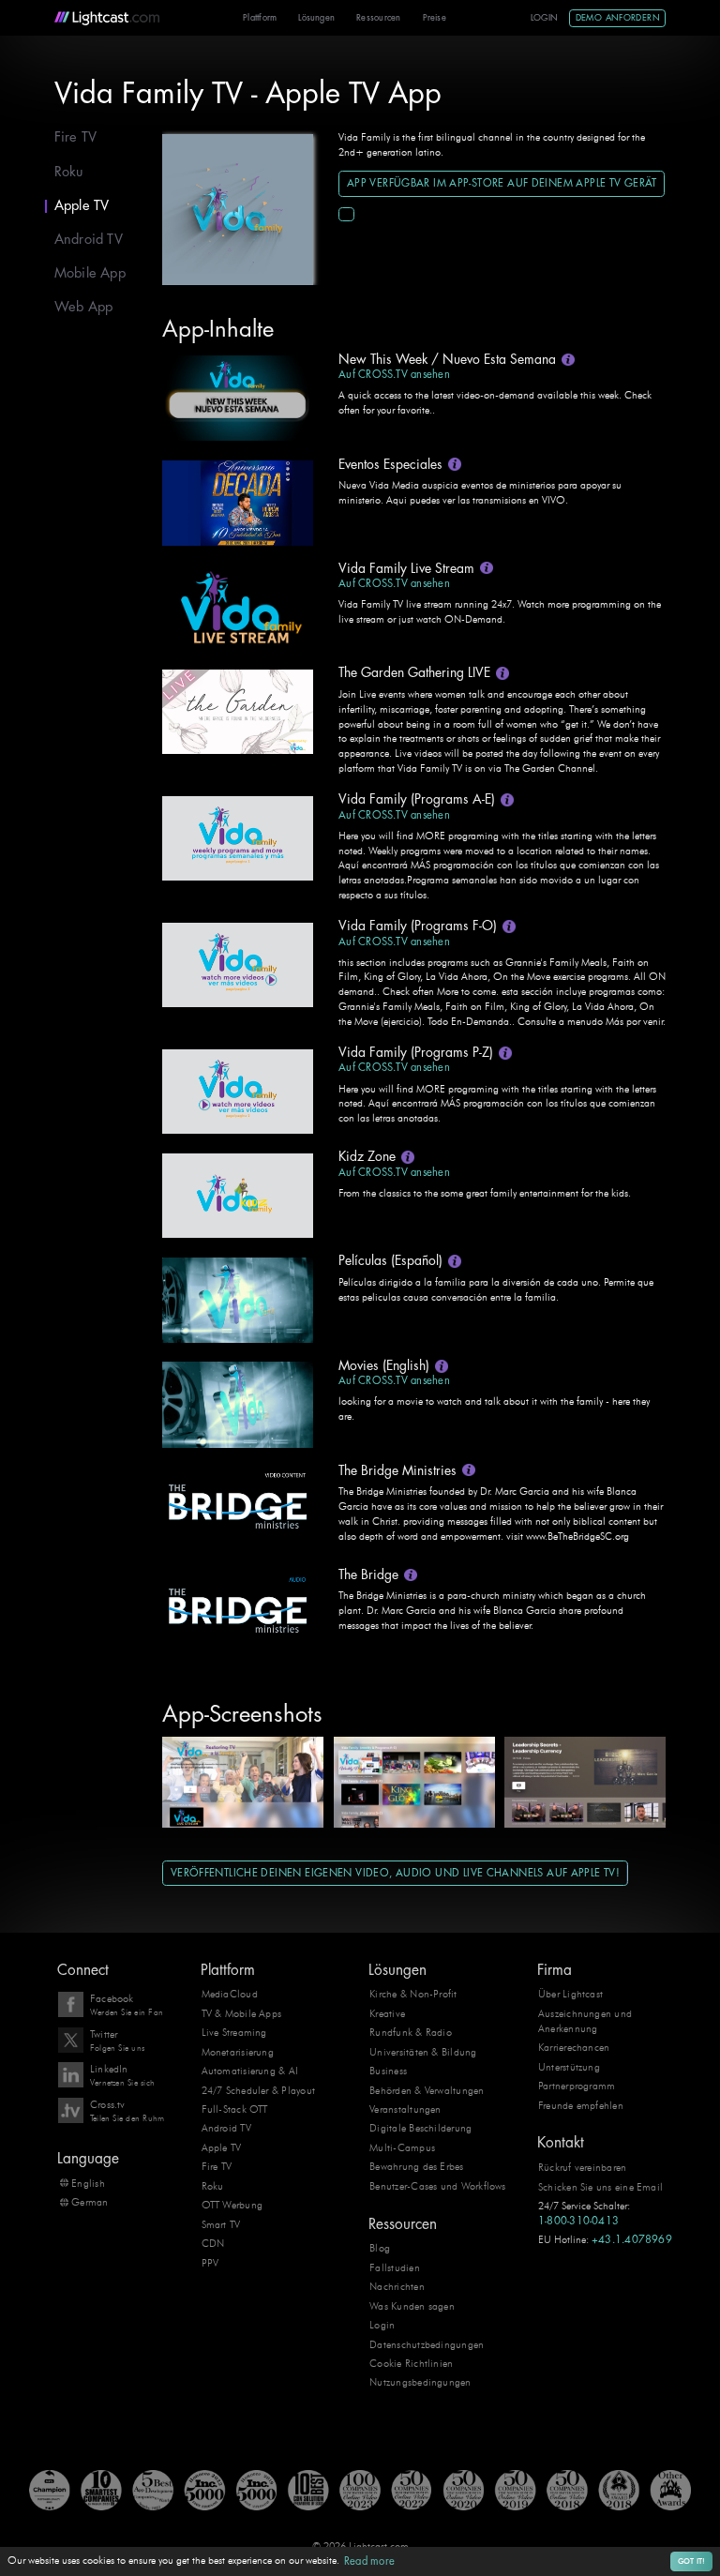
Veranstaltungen (405, 2109)
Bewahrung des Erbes (416, 2166)
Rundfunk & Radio (411, 2032)
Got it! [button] (692, 2561)
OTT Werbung (232, 2205)
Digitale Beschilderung (420, 2128)
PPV (210, 2263)
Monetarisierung (238, 2052)
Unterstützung (569, 2067)
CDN (213, 2243)
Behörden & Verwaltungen (427, 2090)
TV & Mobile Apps (242, 2013)
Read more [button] (369, 2561)
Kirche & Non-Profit (413, 1994)
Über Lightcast (570, 1994)
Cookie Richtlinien (411, 2363)
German (90, 2202)
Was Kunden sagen (412, 2306)
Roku (69, 172)
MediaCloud (230, 1994)
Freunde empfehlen (581, 2105)
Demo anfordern (618, 18)
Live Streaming (234, 2032)
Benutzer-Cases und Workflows (437, 2186)
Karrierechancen (574, 2047)
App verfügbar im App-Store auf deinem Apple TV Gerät (502, 183)
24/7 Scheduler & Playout (259, 2090)
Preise (435, 18)
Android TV (89, 240)
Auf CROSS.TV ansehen (394, 375)
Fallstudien (395, 2267)
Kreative (387, 2013)
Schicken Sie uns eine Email (600, 2187)
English (88, 2183)
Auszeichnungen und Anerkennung (585, 2021)
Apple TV (82, 206)
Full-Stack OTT (235, 2109)
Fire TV (76, 137)
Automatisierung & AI (250, 2071)
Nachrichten (397, 2286)
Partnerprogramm (577, 2086)
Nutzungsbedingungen (420, 2382)
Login (545, 18)
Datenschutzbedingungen (427, 2344)
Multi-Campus (402, 2147)
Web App (84, 307)
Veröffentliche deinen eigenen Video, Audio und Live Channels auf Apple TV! (395, 1873)
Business (388, 2071)
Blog (380, 2248)
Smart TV (221, 2224)
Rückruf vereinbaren (582, 2167)
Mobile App (90, 273)
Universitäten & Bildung (423, 2052)
